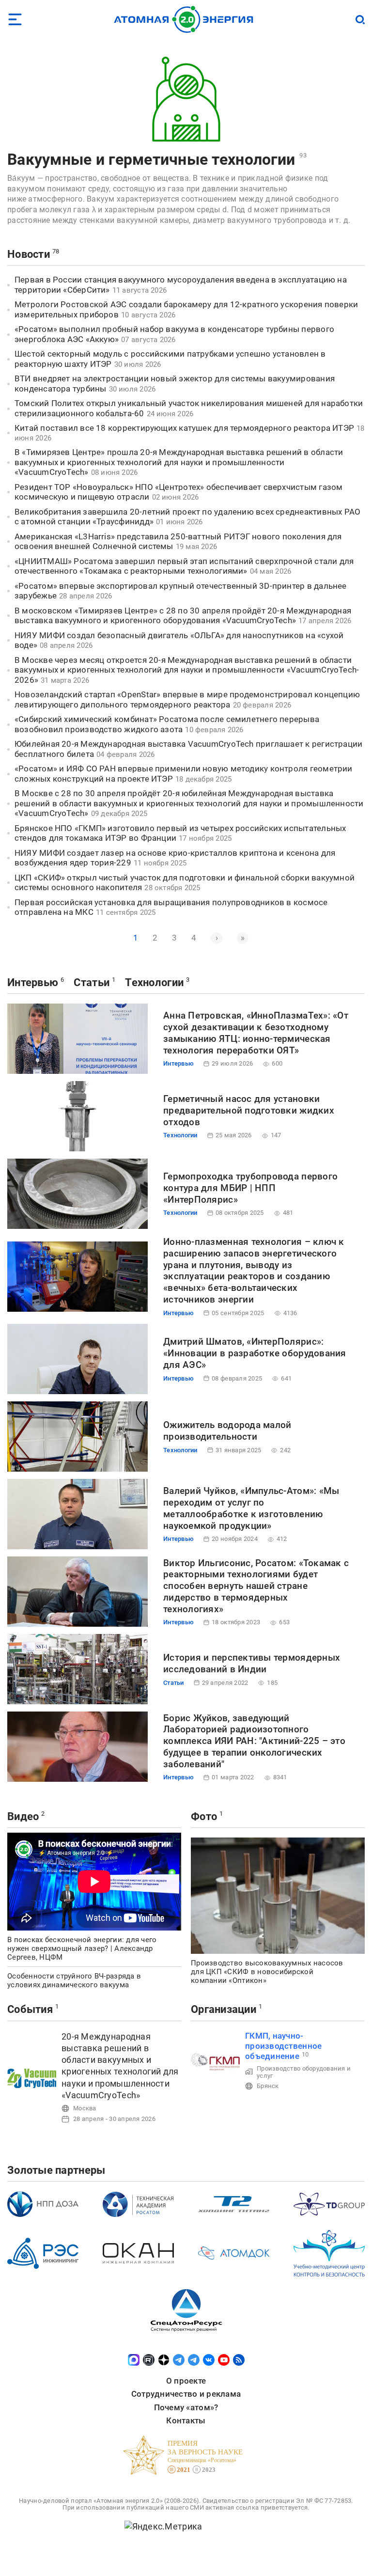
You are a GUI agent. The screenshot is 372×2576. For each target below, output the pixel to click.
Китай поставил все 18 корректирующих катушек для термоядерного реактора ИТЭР (184, 428)
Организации (224, 2009)
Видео (23, 1816)
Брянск (268, 2086)
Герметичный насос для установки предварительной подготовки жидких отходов (249, 1110)
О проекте (186, 2381)
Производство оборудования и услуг (304, 2072)
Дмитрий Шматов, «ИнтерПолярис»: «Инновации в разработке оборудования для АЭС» (255, 1353)
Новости (29, 254)
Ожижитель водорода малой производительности (227, 1431)
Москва (85, 2108)
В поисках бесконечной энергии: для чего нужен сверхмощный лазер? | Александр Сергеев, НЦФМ (82, 1948)
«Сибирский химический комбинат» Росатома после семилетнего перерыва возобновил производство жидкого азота (167, 724)
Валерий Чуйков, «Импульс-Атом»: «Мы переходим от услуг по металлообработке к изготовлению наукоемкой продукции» (251, 1508)
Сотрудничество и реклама (186, 2394)
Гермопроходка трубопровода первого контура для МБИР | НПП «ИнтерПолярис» (250, 1188)
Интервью (33, 982)
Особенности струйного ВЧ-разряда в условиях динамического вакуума (74, 1980)
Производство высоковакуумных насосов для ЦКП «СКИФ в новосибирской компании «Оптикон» (267, 1972)
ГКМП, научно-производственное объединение (283, 2046)
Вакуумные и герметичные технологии (151, 159)
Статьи (92, 982)
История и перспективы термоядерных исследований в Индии (252, 1663)
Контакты (186, 2420)
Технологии (154, 982)
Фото (204, 1816)
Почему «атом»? (186, 2407)
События (30, 2009)
